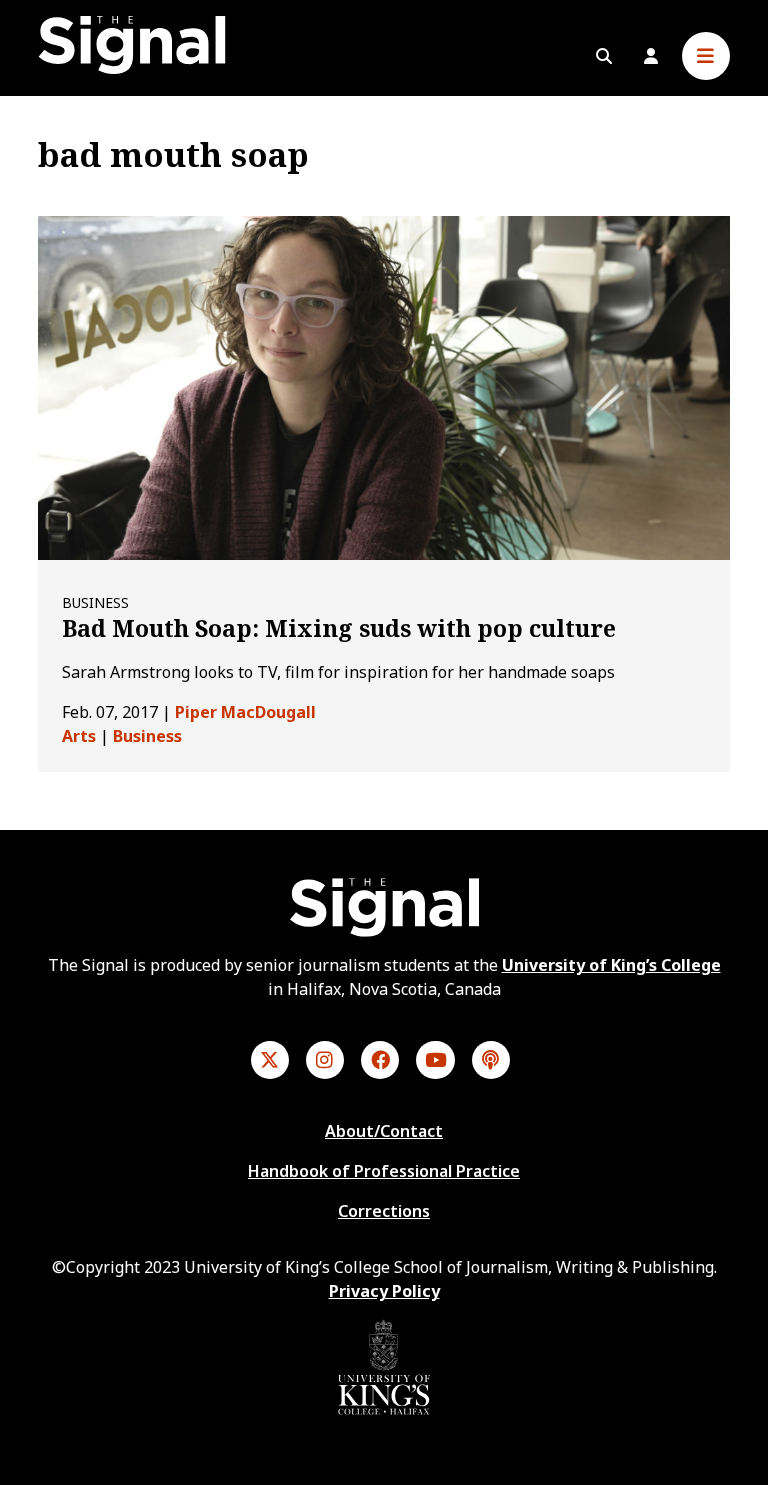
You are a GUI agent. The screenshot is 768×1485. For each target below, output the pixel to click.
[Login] (651, 56)
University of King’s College (611, 965)
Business (147, 736)
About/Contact (384, 1131)
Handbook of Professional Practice (384, 1171)
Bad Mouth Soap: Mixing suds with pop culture (339, 628)
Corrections (384, 1211)
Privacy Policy (384, 1291)
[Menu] (706, 56)
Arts (79, 736)
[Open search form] (604, 56)
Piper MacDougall (245, 712)
